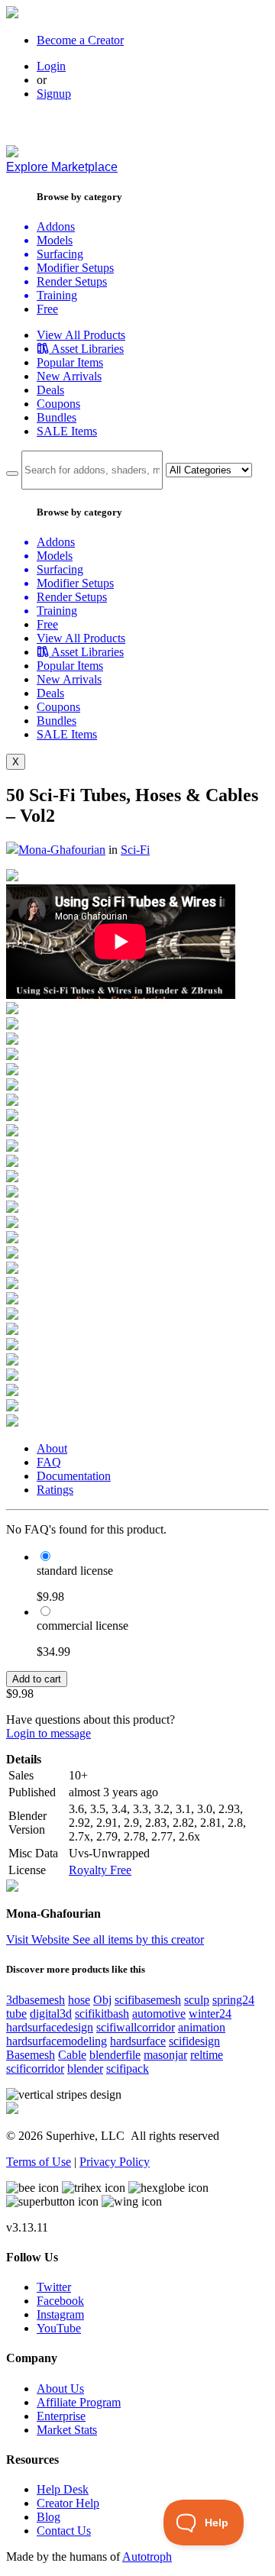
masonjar (165, 2055)
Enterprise (61, 2416)
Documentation (74, 1476)
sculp (197, 2000)
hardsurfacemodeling (57, 2041)
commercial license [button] (82, 1626)
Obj (102, 2000)
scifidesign (194, 2041)
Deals (50, 390)
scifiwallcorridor (136, 2027)
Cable (72, 2055)
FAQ (49, 1462)
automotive (159, 2014)
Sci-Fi (135, 850)
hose (79, 2000)
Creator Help (68, 2503)
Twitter (54, 2287)
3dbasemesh (36, 2000)
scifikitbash (102, 2014)
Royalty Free (100, 1870)
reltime (207, 2055)
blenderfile (115, 2055)
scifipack (128, 2069)
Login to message (49, 1733)
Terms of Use (39, 2162)
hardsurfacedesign (50, 2027)
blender (85, 2069)
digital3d (51, 2014)
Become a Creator (80, 40)
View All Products (81, 335)
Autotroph (147, 2557)
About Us (60, 2389)
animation (202, 2027)
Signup (54, 94)
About (52, 1448)
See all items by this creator (138, 1939)
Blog (49, 2517)
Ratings (55, 1490)
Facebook (60, 2301)
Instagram (60, 2314)
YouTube (59, 2328)
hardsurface (138, 2041)
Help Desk (63, 2489)
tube (16, 2014)
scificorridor (35, 2069)
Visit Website (39, 1939)
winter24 (210, 2014)
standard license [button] (75, 1571)
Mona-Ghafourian (62, 850)
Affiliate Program (79, 2402)
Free (47, 309)
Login (51, 66)
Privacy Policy (115, 2162)
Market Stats (67, 2430)
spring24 (233, 2000)
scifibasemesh (148, 2000)
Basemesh (31, 2055)
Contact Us (64, 2531)
